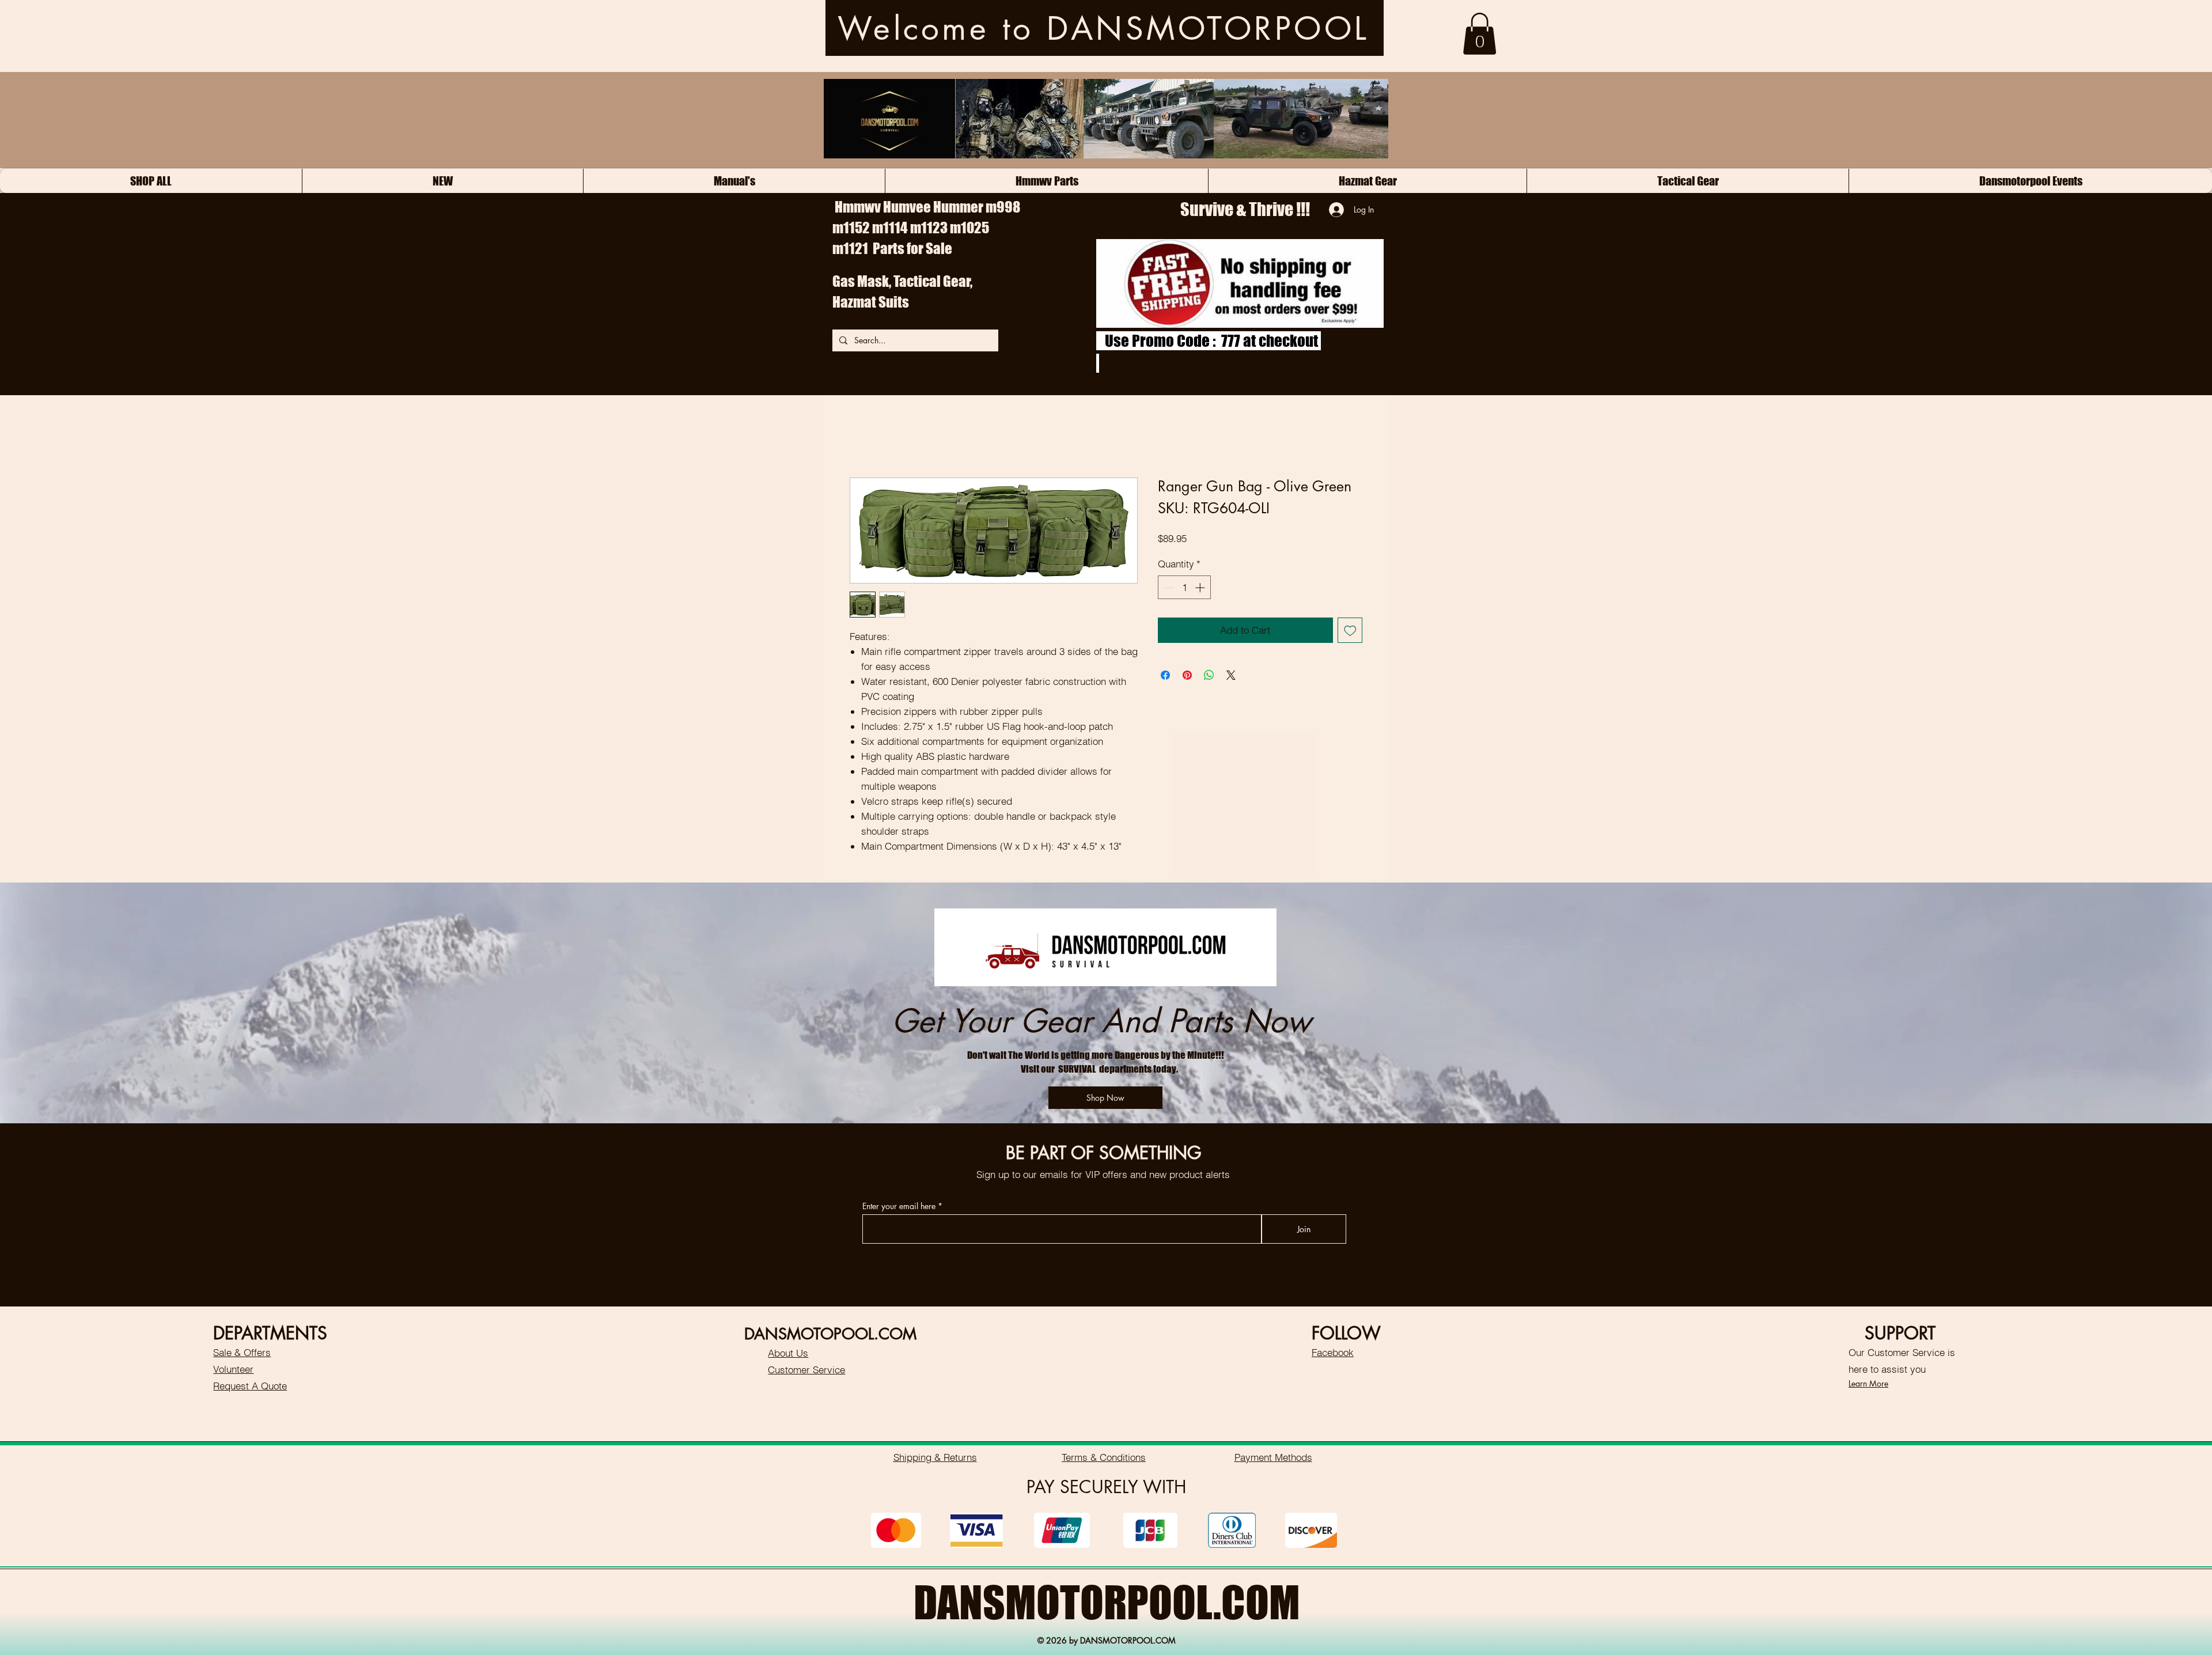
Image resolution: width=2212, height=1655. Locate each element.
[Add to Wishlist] (1350, 631)
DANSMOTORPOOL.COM (1107, 1602)
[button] (1480, 34)
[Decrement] (1168, 588)
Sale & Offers (242, 1352)
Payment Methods (1273, 1457)
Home (862, 437)
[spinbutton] (1185, 588)
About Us (788, 1353)
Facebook (1333, 1352)
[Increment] (1201, 588)
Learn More (1868, 1383)
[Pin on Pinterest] (1187, 675)
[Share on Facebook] (1165, 675)
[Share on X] (1231, 675)
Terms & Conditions (1104, 1457)
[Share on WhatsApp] (1209, 675)
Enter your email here (899, 1206)
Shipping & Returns (935, 1457)
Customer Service (806, 1370)
